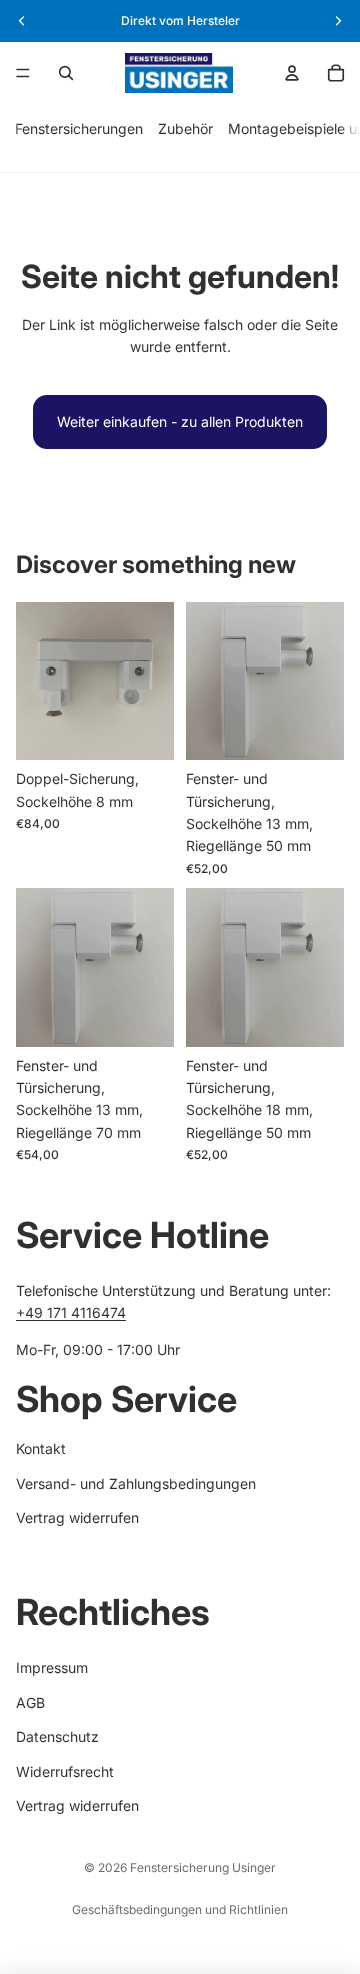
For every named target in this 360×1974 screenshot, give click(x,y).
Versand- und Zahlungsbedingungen (136, 1483)
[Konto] (292, 73)
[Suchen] (66, 73)
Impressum (52, 1668)
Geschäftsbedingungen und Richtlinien (180, 1909)
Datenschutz (57, 1736)
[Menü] (23, 73)
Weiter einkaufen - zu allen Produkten (180, 421)
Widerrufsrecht (65, 1771)
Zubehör (185, 128)
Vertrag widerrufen (77, 1517)
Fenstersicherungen (79, 128)
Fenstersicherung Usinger (203, 1867)
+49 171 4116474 (71, 1313)
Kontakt (41, 1448)
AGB (30, 1702)
